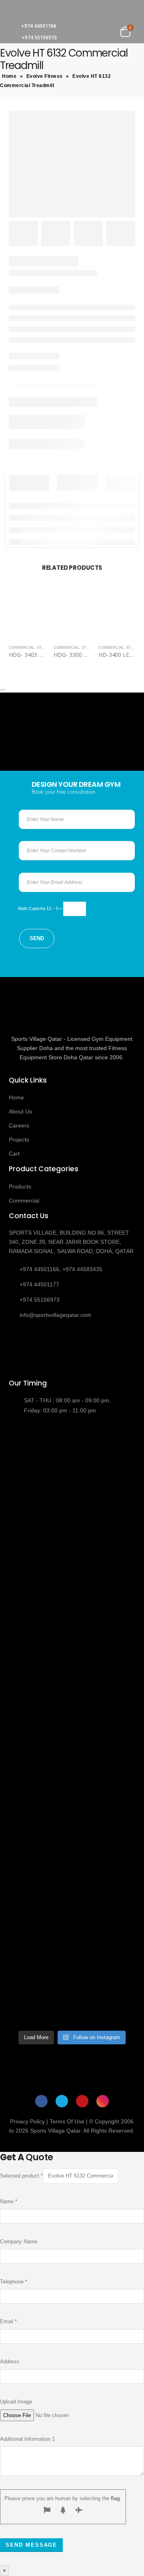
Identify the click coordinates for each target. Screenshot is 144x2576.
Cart (14, 1154)
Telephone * (14, 2282)
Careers (19, 1125)
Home (9, 76)
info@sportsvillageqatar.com (55, 1315)
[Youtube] (82, 2101)
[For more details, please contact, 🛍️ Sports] (72, 1462)
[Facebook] (41, 2101)
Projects (19, 1140)
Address (10, 2362)
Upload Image (16, 2402)
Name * (9, 2201)
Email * (8, 2321)
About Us (20, 1111)
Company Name (19, 2242)
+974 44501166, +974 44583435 (61, 1269)
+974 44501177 (39, 1284)
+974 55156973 (39, 38)
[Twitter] (62, 2101)
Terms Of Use (67, 2121)
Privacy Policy (27, 2121)
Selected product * (21, 2176)
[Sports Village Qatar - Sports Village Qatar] (48, 10)
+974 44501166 (39, 26)
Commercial (22, 648)
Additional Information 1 (27, 2439)
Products (20, 1186)
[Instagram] (103, 2101)
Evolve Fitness (45, 76)
